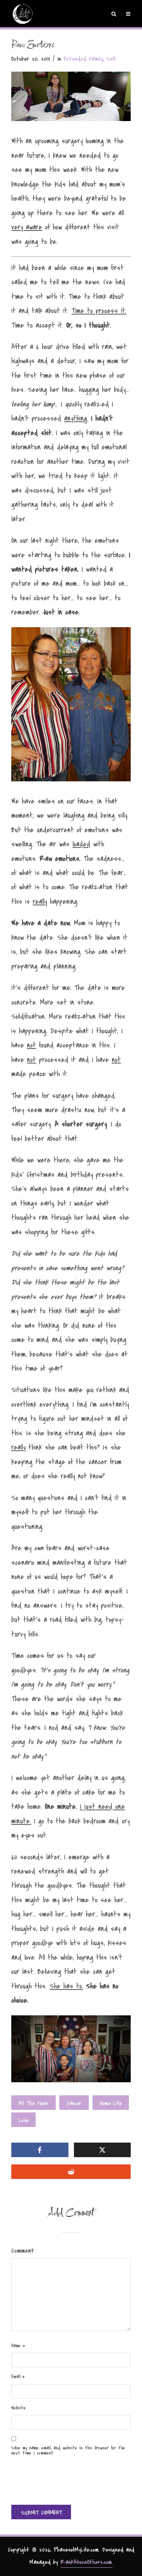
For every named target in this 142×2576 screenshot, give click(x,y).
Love (23, 2120)
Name (18, 2346)
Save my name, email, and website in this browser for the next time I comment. (68, 2451)
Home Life (111, 2103)
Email (18, 2377)
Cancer (74, 2103)
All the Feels (33, 2103)
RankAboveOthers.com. (86, 2562)
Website (19, 2408)
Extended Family (83, 59)
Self (111, 59)
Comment (23, 2251)
